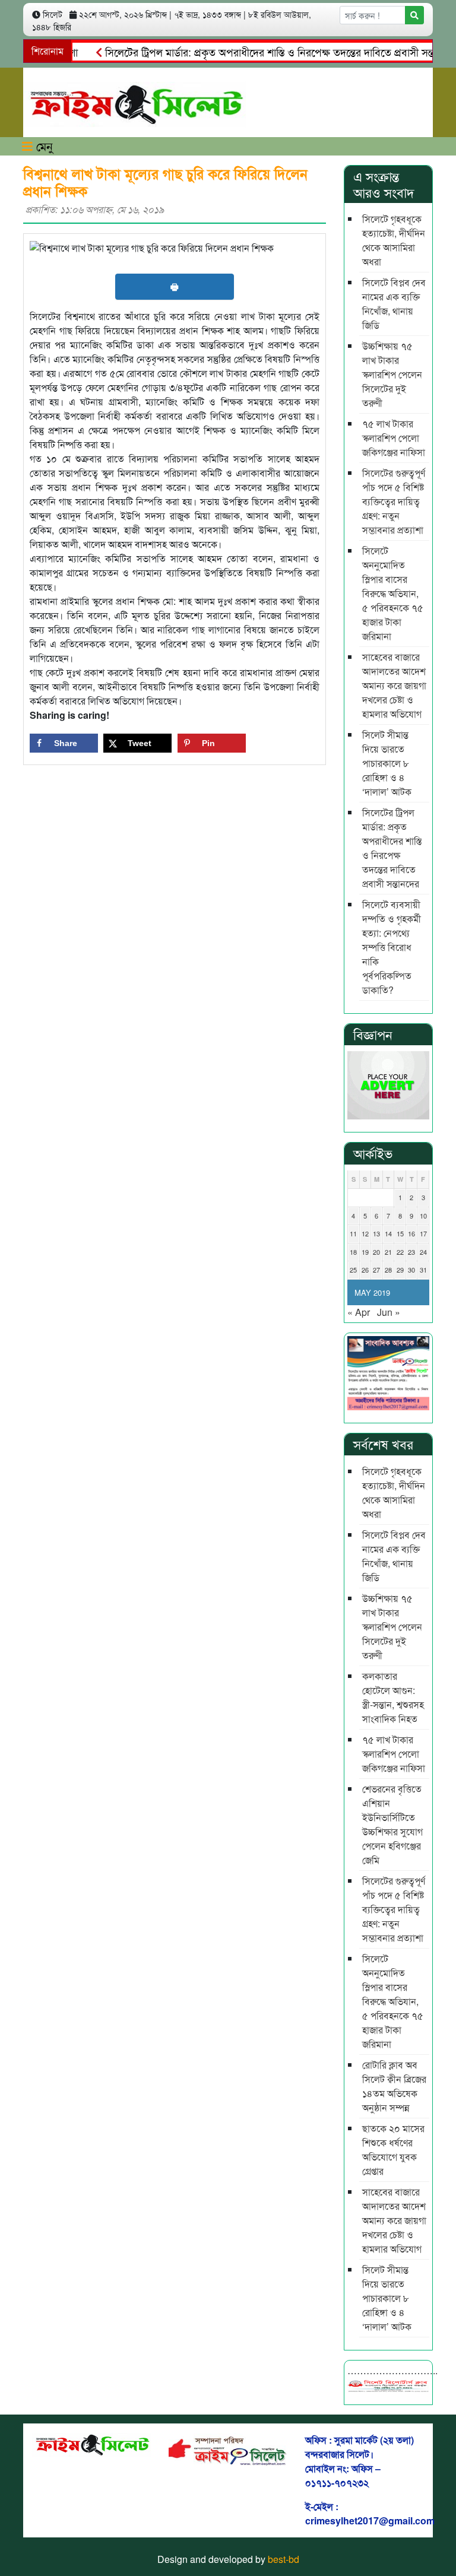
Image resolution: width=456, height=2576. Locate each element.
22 (400, 1252)
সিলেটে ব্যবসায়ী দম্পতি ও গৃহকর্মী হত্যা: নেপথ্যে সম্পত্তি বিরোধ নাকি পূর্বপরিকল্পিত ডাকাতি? (392, 947)
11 (353, 1233)
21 (388, 1252)
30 (411, 1270)
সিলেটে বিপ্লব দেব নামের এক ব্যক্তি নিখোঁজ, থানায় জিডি (394, 304)
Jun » (389, 1312)
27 (376, 1270)
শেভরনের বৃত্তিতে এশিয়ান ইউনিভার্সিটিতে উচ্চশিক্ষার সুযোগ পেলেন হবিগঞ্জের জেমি (392, 1824)
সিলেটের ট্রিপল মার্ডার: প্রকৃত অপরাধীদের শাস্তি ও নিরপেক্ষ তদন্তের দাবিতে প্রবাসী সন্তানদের (261, 52)
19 (365, 1252)
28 (388, 1270)
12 (365, 1233)
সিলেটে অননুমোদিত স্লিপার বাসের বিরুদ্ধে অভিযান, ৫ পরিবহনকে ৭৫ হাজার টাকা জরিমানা (393, 593)
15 (400, 1233)
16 (411, 1233)
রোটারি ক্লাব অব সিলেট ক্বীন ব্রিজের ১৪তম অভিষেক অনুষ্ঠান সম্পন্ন (394, 2086)
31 (423, 1270)
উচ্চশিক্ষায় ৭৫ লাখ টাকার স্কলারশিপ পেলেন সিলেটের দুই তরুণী (392, 374)
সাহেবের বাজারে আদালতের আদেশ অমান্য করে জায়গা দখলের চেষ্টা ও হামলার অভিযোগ (394, 685)
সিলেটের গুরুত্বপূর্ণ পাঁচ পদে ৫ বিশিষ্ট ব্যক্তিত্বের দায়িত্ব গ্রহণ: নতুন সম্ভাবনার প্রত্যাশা (394, 501)
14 (388, 1233)
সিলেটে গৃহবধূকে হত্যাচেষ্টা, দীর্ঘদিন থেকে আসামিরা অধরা (394, 240)
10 (423, 1216)
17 (423, 1233)
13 (376, 1233)
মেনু (43, 146)
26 (365, 1270)
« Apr (359, 1312)
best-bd (284, 2559)
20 (376, 1252)
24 (423, 1252)
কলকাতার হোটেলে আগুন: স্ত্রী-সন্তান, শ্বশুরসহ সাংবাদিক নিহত (393, 1697)
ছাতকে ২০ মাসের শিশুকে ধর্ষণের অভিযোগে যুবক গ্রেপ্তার (393, 2150)
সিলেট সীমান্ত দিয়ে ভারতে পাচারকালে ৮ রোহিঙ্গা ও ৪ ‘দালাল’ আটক (387, 763)
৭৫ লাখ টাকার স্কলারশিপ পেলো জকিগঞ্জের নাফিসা (394, 438)
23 (411, 1252)
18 (353, 1252)
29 (400, 1270)
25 (353, 1270)
